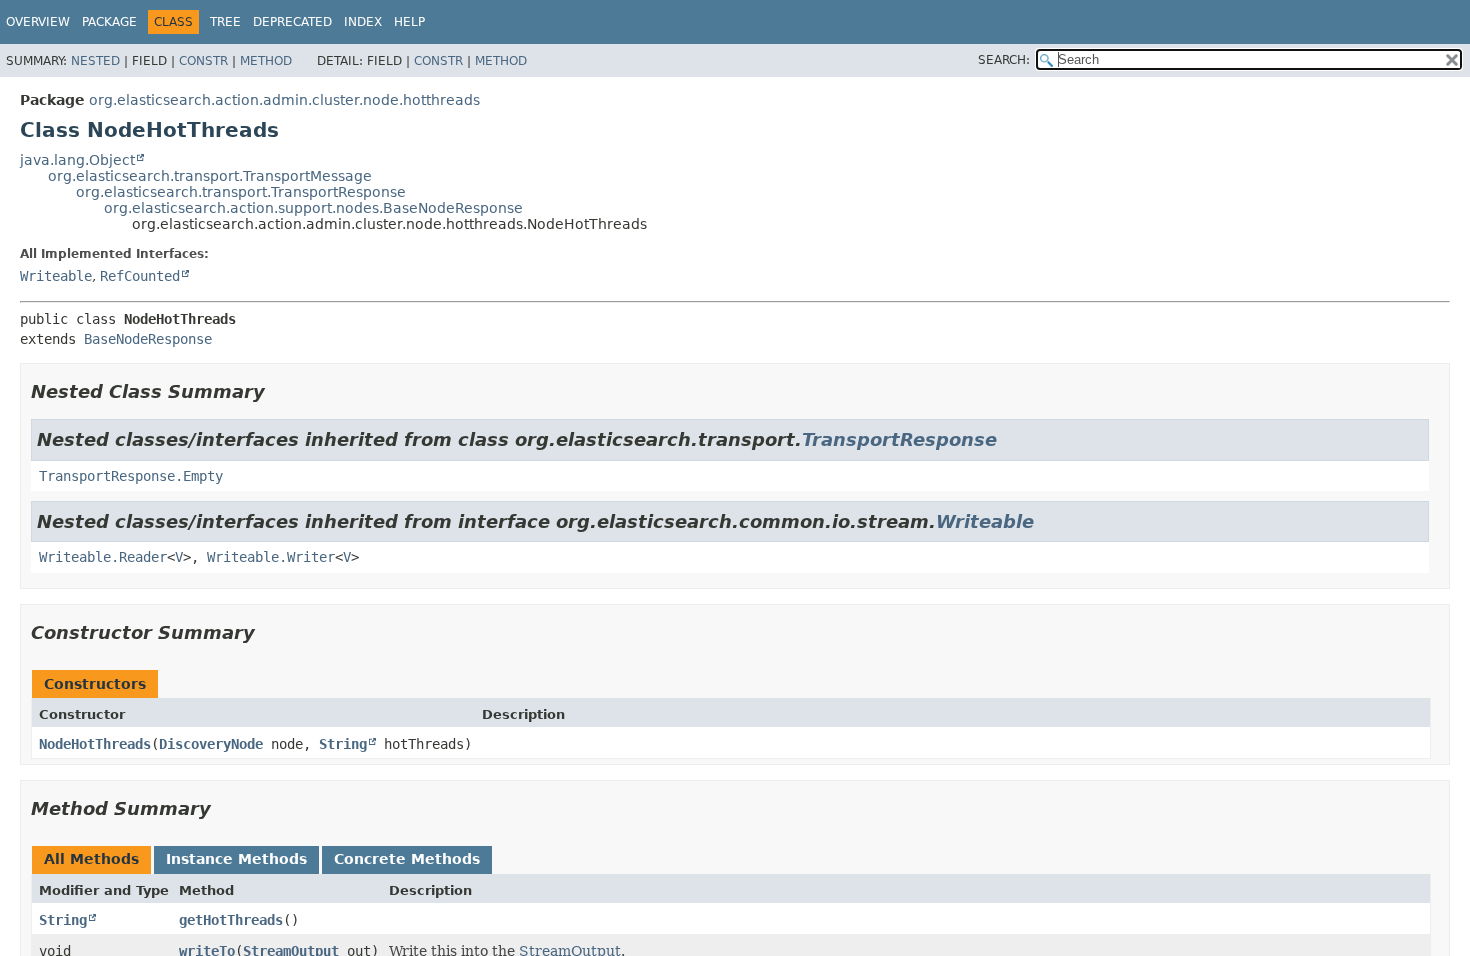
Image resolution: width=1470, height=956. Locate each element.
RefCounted (140, 276)
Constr (203, 61)
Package (109, 22)
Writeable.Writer (271, 557)
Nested (95, 61)
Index (363, 22)
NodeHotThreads (95, 744)
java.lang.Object (77, 160)
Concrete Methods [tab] (407, 859)
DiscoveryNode (211, 744)
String (343, 744)
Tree (225, 22)
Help (409, 22)
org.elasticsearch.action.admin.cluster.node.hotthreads (284, 100)
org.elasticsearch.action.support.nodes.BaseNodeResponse (313, 208)
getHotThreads (231, 920)
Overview (38, 22)
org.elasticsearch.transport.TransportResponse (241, 192)
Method (266, 61)
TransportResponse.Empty (131, 476)
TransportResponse (899, 439)
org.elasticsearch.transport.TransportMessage (210, 176)
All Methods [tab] (91, 859)
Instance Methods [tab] (236, 859)
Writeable (56, 276)
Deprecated (292, 22)
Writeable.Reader (103, 557)
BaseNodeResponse (148, 339)
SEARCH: (1004, 60)
